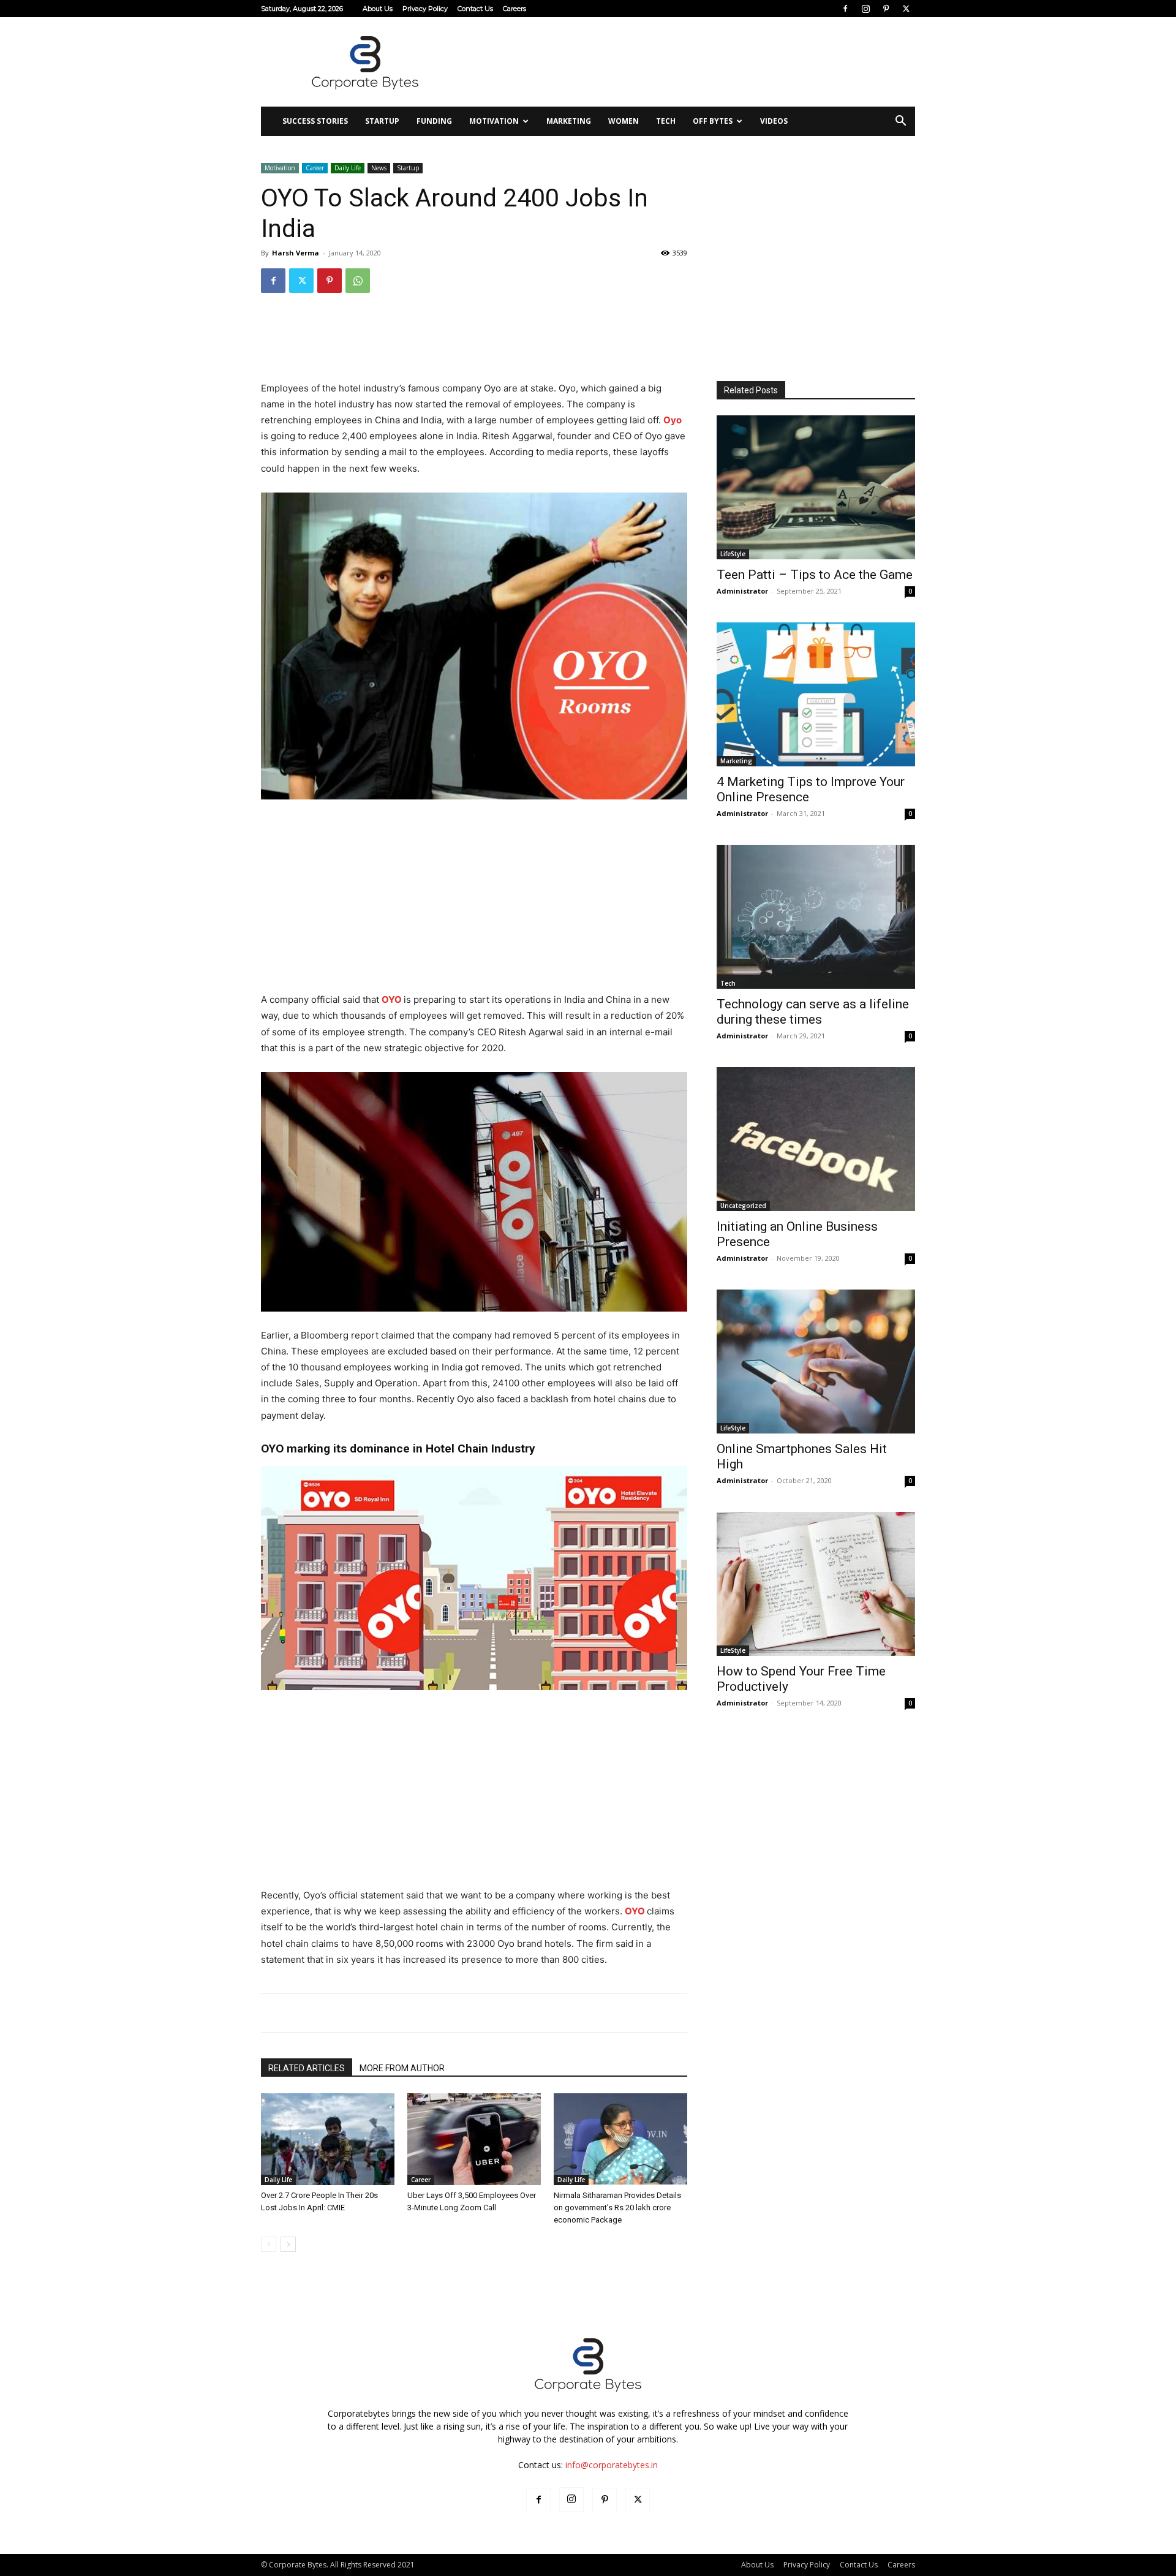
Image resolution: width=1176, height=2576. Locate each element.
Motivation (494, 121)
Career (315, 168)
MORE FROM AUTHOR (402, 2068)
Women (624, 121)
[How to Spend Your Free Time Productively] (816, 1584)
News (379, 168)
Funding (434, 121)
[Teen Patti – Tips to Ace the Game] (816, 487)
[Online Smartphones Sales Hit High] (816, 1362)
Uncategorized (743, 1206)
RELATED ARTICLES (307, 2068)
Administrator (742, 591)
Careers (514, 9)
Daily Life (348, 168)
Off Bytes (713, 121)
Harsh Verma (296, 253)
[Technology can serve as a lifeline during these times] (816, 917)
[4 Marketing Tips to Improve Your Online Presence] (816, 694)
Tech (666, 121)
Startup (382, 121)
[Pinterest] (886, 9)
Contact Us (475, 9)
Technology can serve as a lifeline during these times (813, 1012)
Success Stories (315, 121)
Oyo (673, 420)
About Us (378, 9)
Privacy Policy (425, 9)
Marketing (569, 121)
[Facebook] (845, 9)
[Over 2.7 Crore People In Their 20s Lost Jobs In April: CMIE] (328, 2139)
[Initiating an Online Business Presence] (816, 1139)
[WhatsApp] (358, 281)
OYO (392, 999)
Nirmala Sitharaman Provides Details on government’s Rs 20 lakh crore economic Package (617, 2208)
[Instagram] (865, 9)
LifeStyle (733, 554)
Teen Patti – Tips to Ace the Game (815, 575)
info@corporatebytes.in (612, 2465)
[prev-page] (269, 2244)
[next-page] (288, 2244)
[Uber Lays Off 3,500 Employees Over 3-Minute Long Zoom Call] (474, 2139)
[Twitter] (906, 9)
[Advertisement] (692, 62)
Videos (774, 121)
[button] (900, 122)
